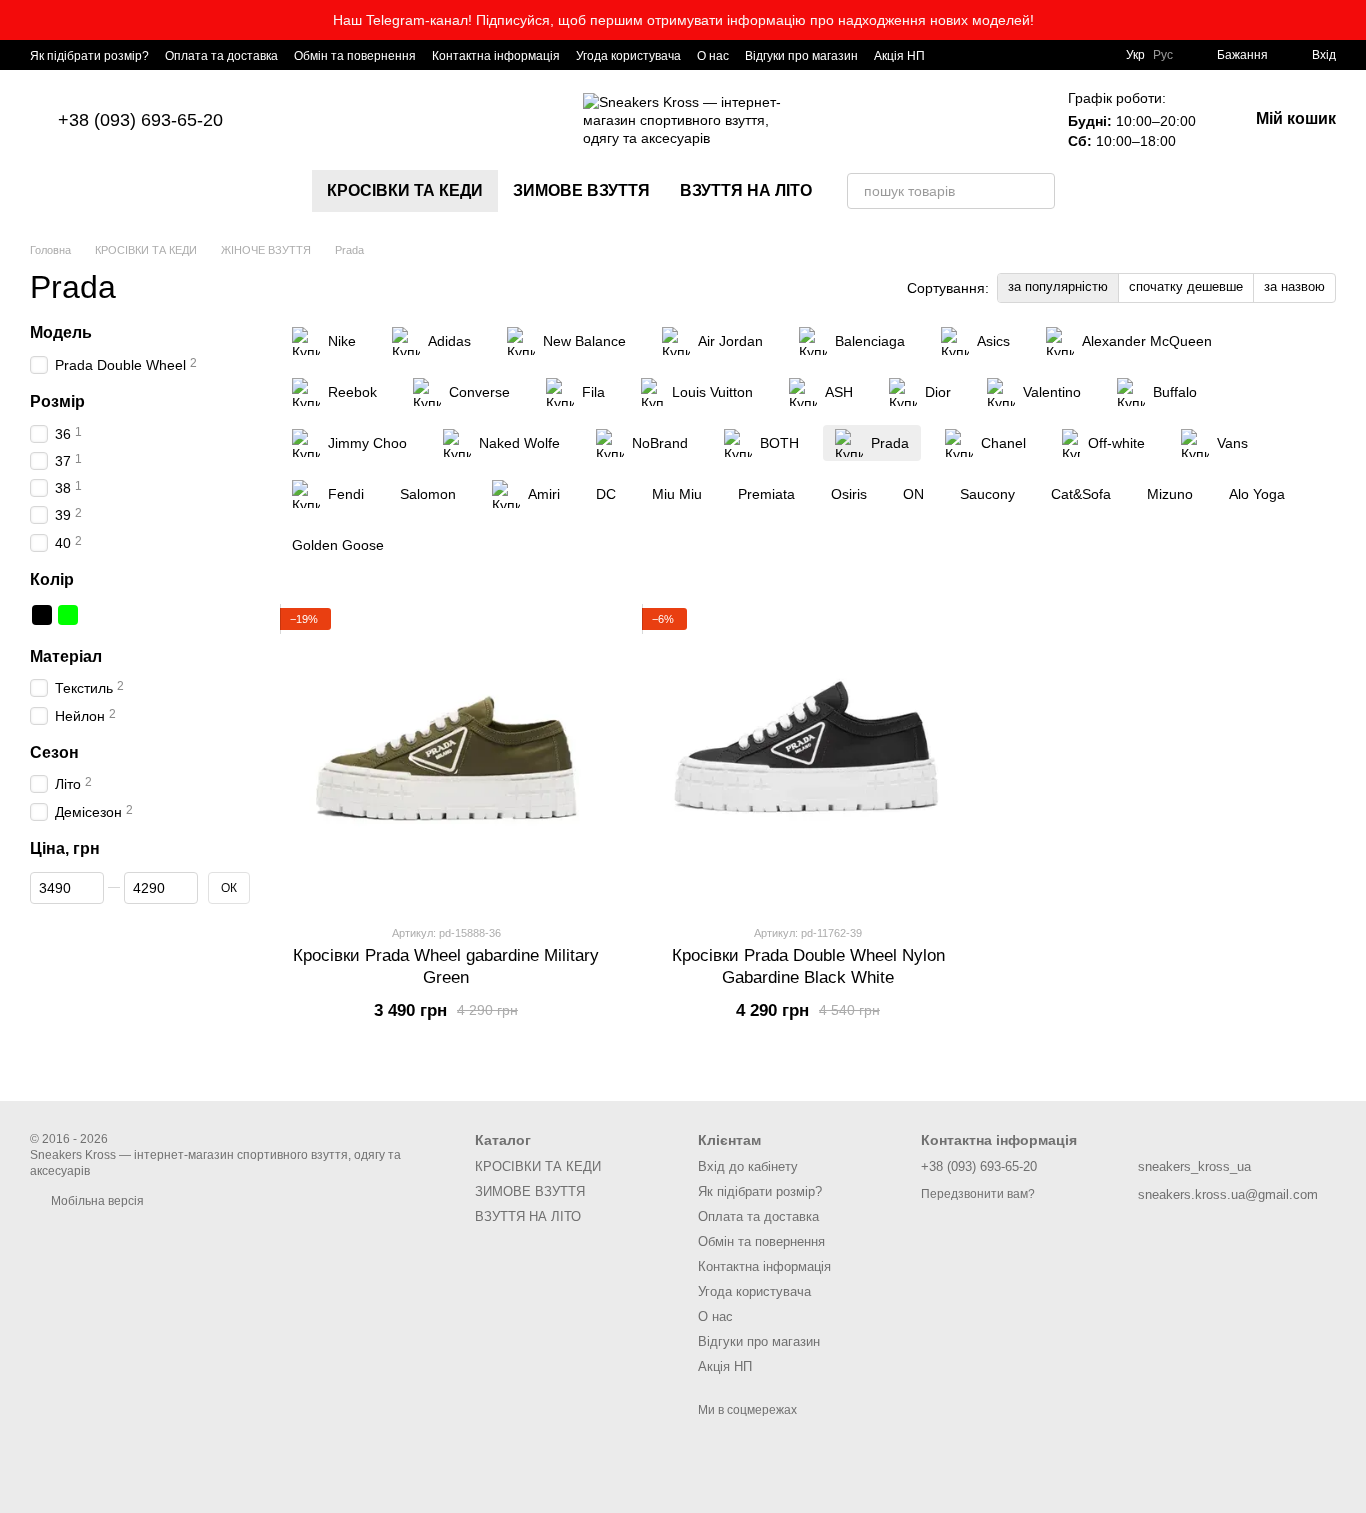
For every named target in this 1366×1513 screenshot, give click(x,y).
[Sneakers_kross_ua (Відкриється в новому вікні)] (953, 55)
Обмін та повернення (355, 56)
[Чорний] (42, 615)
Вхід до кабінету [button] (748, 1166)
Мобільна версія (96, 1201)
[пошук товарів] (1037, 191)
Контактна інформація (496, 56)
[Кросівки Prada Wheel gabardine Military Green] (446, 758)
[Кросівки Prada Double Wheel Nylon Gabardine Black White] (808, 758)
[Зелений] (68, 615)
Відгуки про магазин (801, 56)
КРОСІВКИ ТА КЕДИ (405, 190)
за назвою (1294, 286)
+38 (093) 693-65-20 (140, 120)
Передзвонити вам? (978, 1194)
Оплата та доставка (221, 56)
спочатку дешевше (1186, 286)
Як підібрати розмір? (89, 56)
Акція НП (899, 56)
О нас (713, 56)
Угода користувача (628, 56)
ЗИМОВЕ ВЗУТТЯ (581, 190)
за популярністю (1058, 286)
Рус (1163, 55)
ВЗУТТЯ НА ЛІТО (746, 190)
